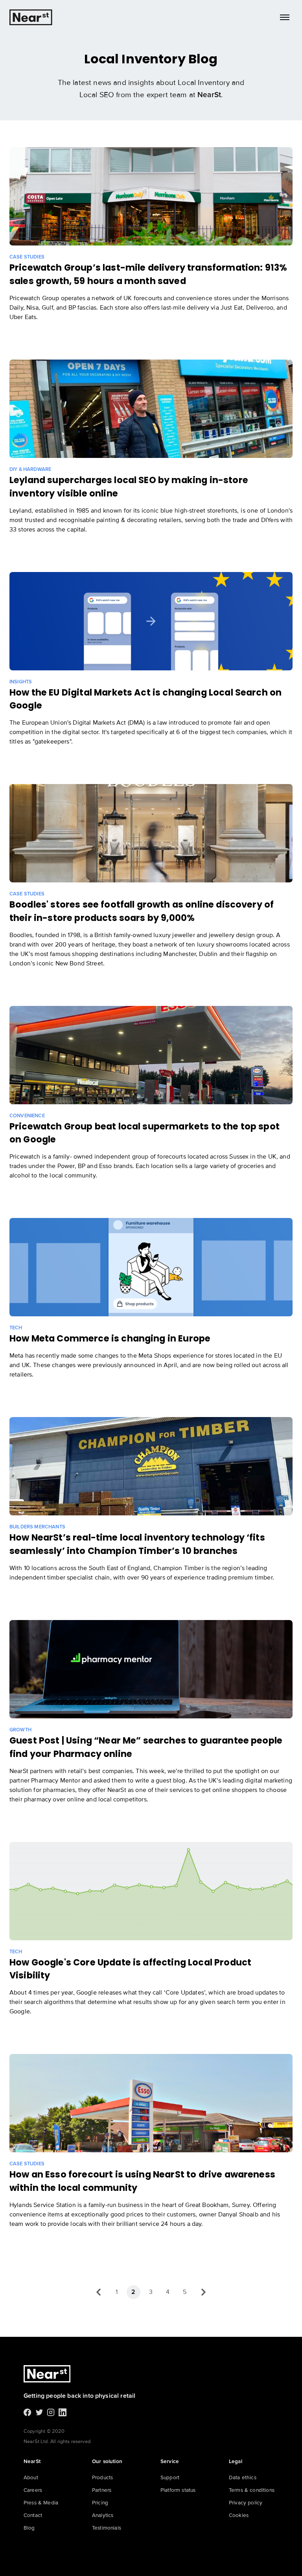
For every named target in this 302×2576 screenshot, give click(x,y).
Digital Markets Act (99, 723)
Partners (102, 2490)
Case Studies (27, 257)
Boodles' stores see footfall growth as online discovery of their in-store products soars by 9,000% (142, 911)
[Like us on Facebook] (28, 2414)
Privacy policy (246, 2503)
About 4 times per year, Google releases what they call (87, 1993)
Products (102, 2477)
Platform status (178, 2490)
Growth (20, 1730)
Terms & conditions (252, 2490)
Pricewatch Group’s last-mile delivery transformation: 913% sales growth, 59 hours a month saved (148, 274)
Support (170, 2477)
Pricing (100, 2503)
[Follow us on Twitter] (39, 2414)
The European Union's (41, 723)
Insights (21, 682)
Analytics (103, 2515)
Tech (16, 1328)
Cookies (239, 2515)
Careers (33, 2490)
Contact (33, 2515)
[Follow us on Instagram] (51, 2414)
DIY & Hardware (30, 470)
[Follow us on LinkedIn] (63, 2414)
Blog (29, 2528)
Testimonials (107, 2528)
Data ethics (243, 2477)
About (31, 2477)
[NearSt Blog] (31, 17)
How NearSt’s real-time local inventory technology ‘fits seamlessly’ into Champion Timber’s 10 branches (137, 1544)
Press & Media (41, 2503)
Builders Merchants (37, 1527)
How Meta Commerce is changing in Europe (110, 1338)
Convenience (27, 1116)
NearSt (209, 95)
